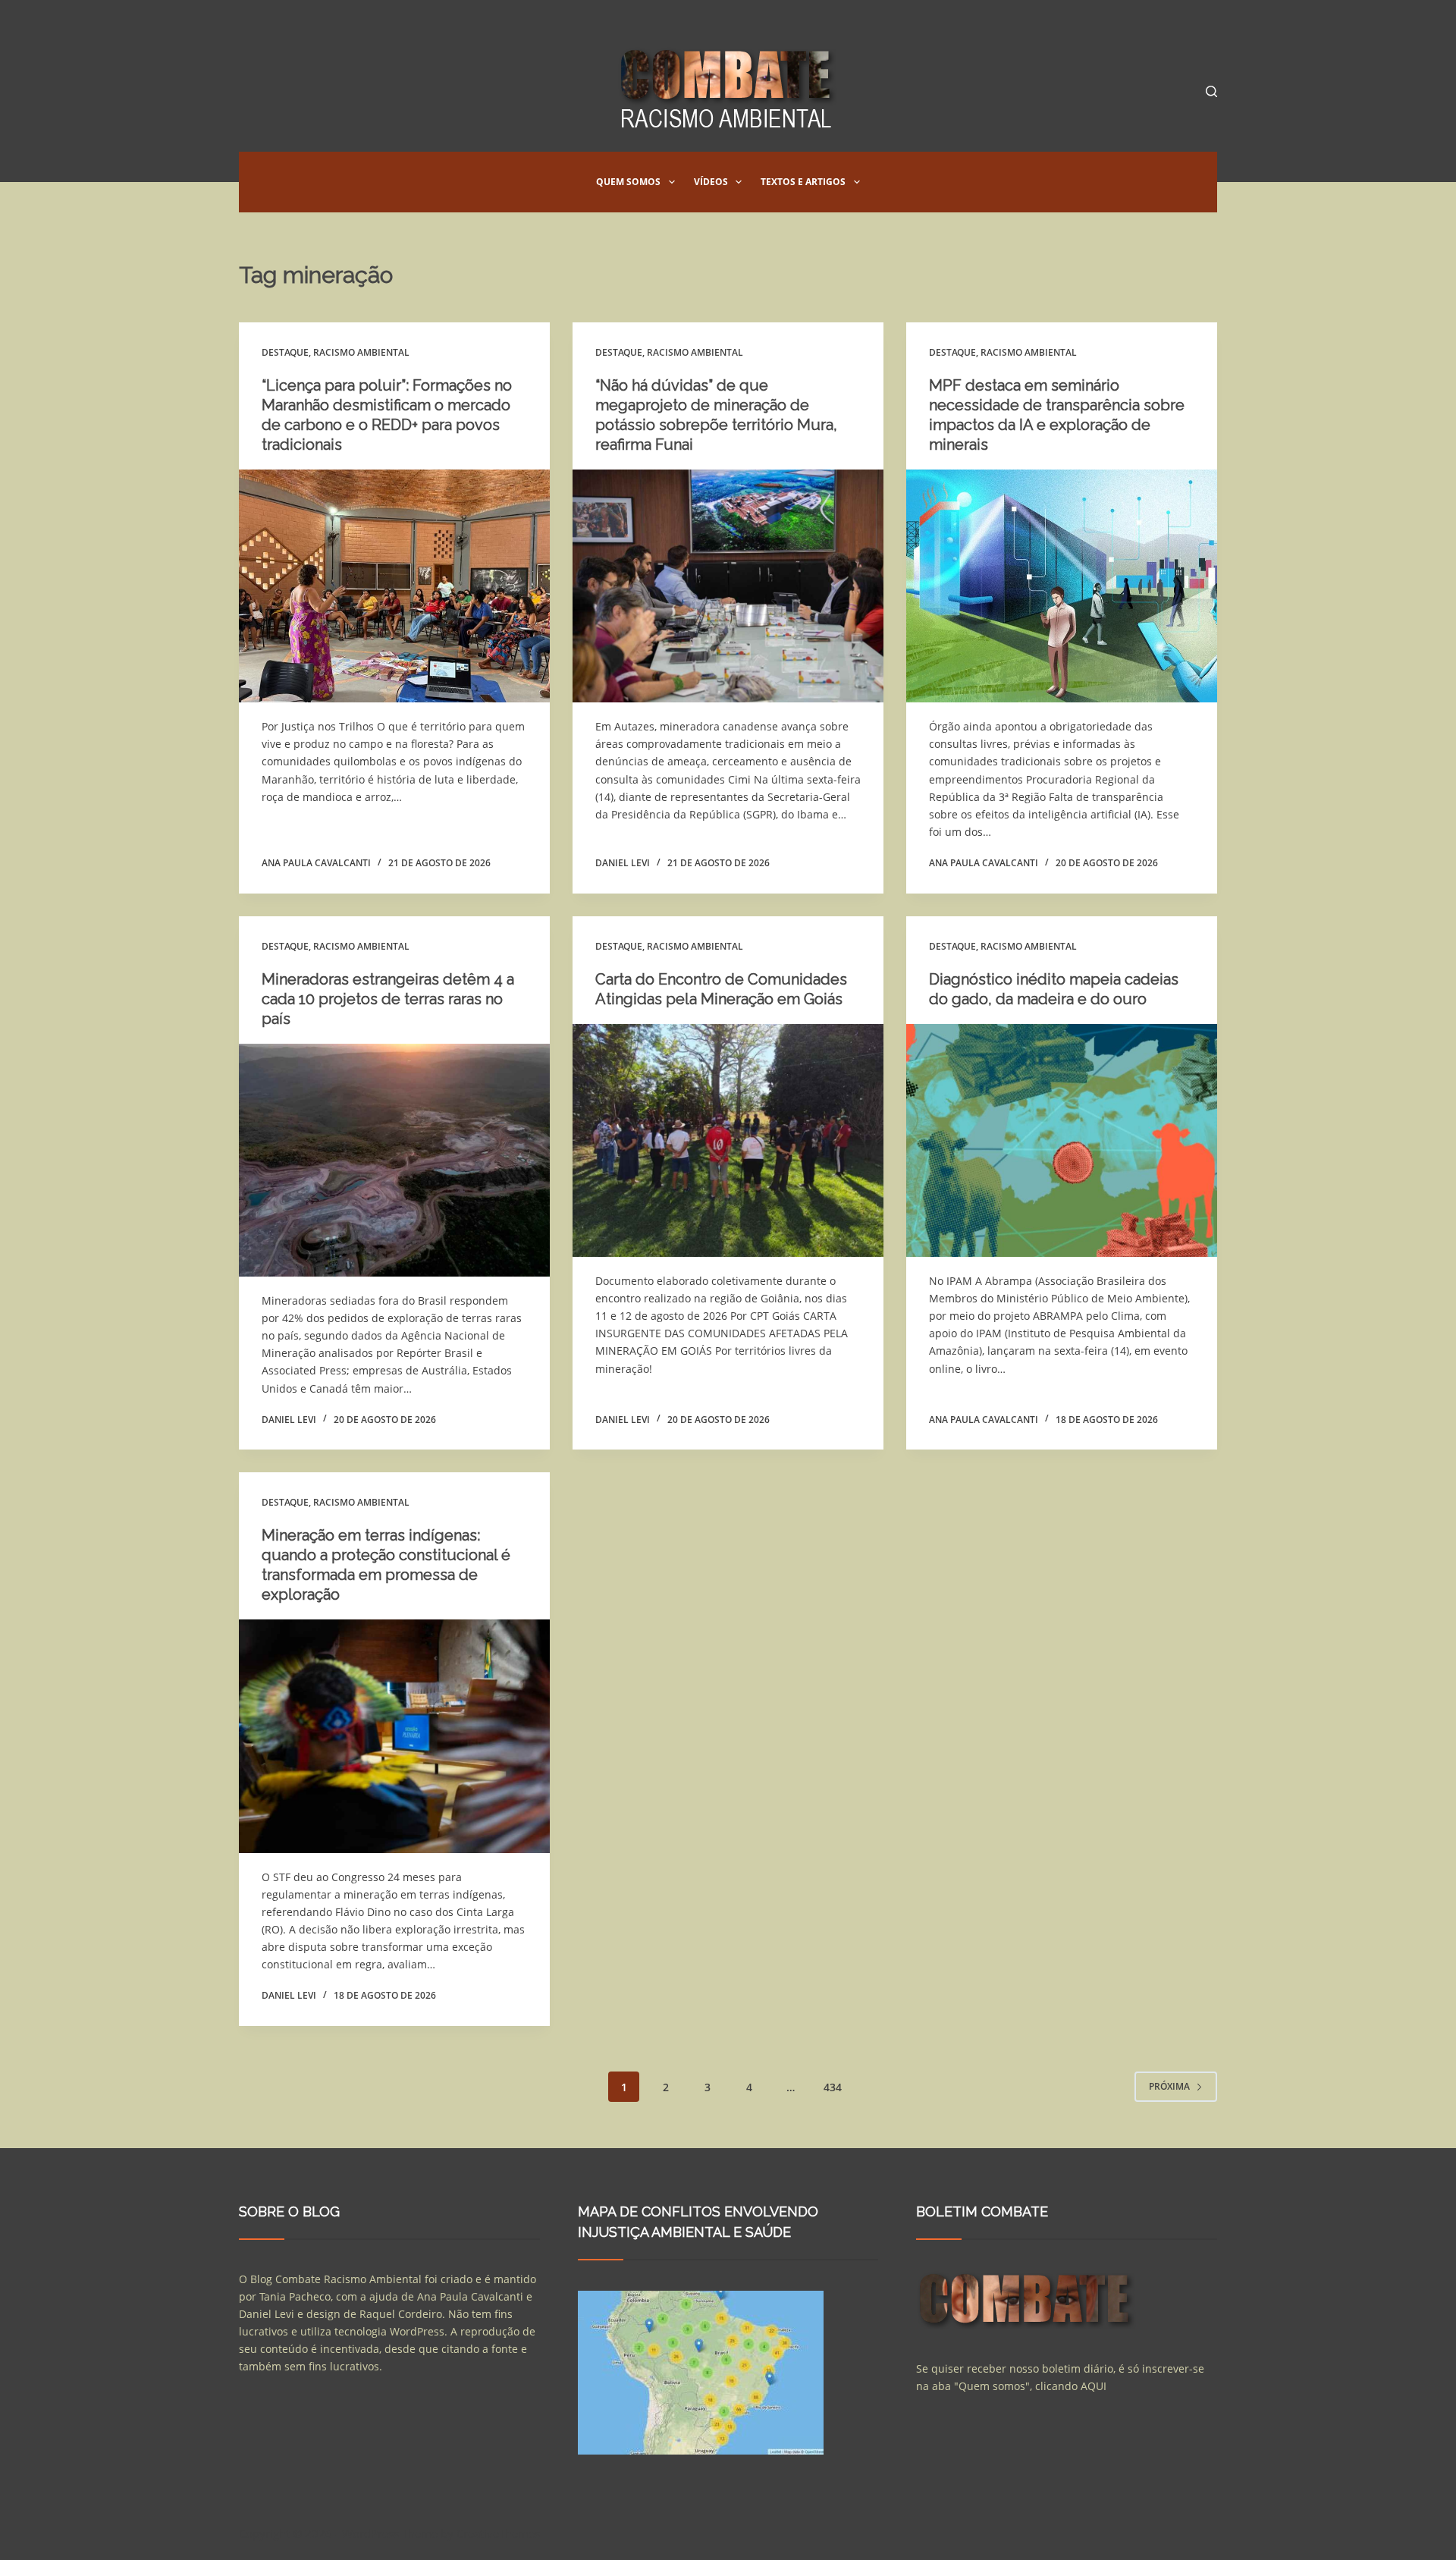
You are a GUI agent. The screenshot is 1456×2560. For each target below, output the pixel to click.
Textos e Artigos (803, 182)
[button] (672, 182)
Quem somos (628, 182)
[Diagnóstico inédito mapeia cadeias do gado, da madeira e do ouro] (1062, 1141)
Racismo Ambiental (361, 352)
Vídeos (711, 182)
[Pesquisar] (1211, 91)
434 (833, 2087)
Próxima (1169, 2086)
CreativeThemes (498, 2533)
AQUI (1094, 2386)
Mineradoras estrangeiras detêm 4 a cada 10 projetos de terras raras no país (388, 999)
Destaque (285, 352)
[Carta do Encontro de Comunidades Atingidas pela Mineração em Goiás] (728, 1141)
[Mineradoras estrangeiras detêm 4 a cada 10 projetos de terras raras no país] (394, 1161)
